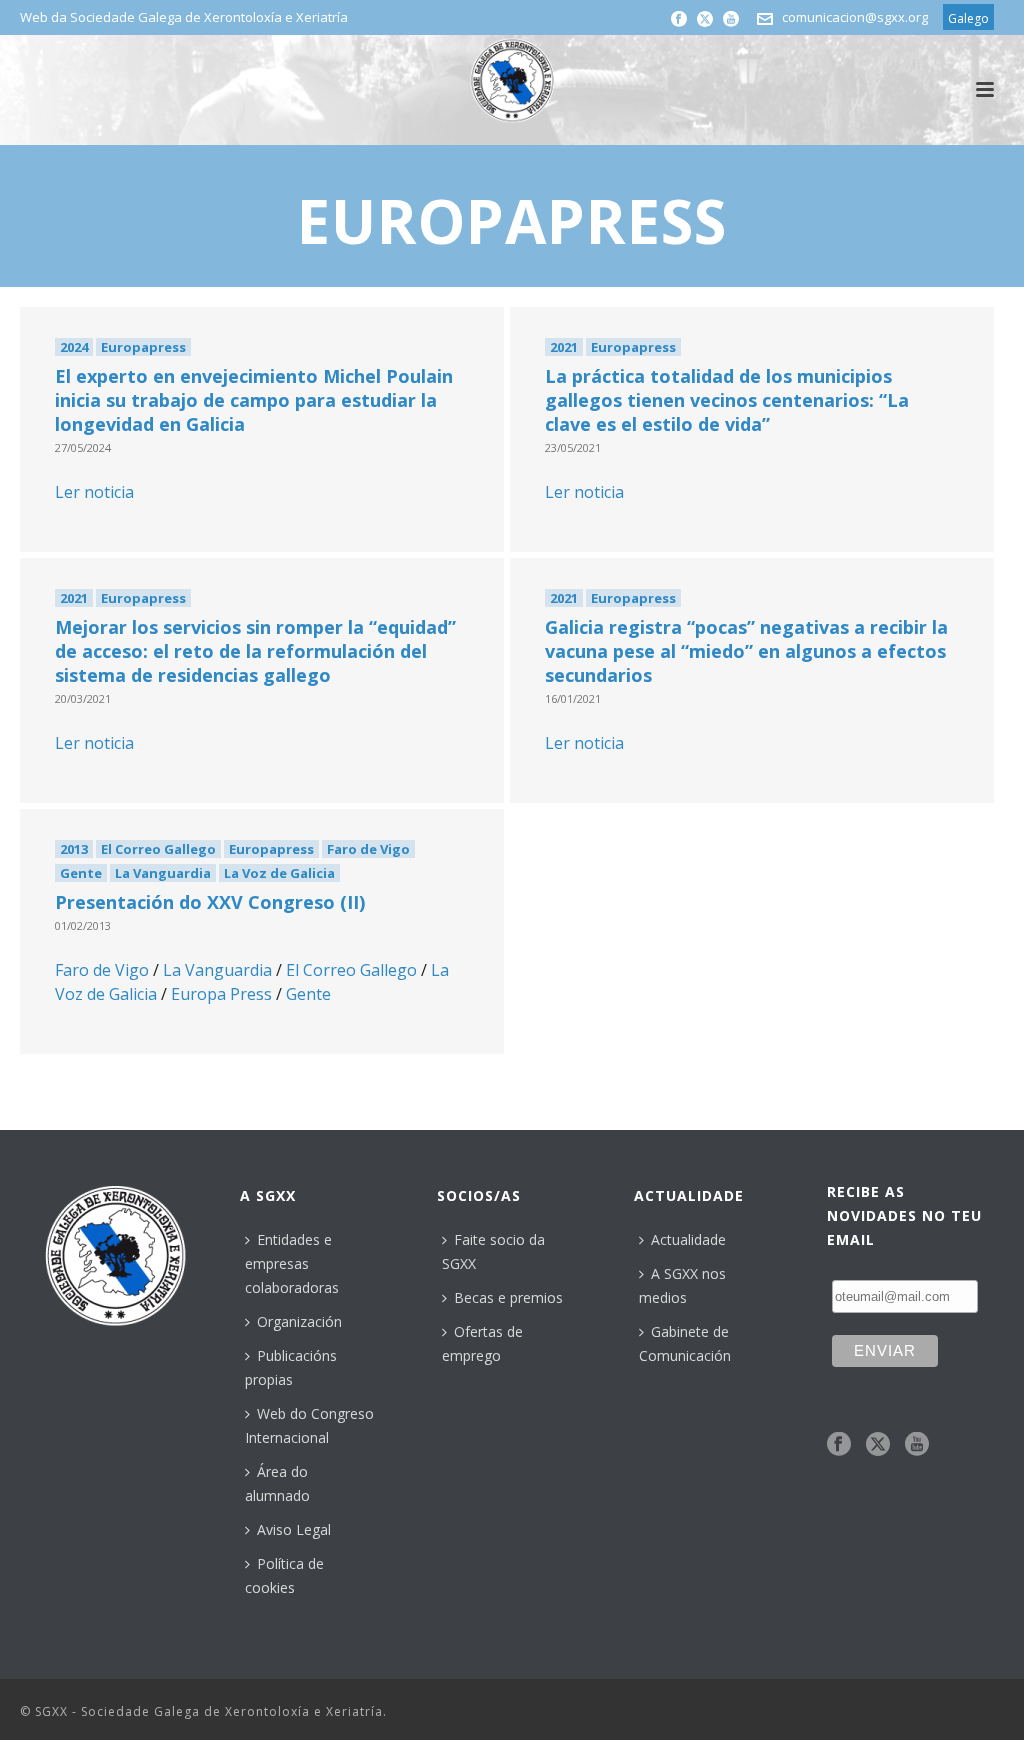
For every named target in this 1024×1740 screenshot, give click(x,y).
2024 (74, 347)
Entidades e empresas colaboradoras (292, 1263)
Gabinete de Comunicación (685, 1343)
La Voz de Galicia (279, 873)
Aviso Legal (294, 1529)
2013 (74, 849)
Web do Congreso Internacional (309, 1425)
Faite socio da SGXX (493, 1251)
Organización (299, 1321)
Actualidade (688, 1239)
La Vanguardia (163, 873)
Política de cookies (284, 1575)
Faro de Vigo (368, 849)
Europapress (143, 347)
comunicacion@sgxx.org (855, 17)
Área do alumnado (277, 1483)
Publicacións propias (291, 1367)
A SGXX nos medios (682, 1285)
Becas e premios (508, 1297)
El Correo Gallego (158, 849)
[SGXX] (512, 80)
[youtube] (917, 1445)
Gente (81, 873)
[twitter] (878, 1445)
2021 (564, 347)
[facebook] (839, 1445)
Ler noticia (94, 492)
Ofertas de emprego (482, 1343)
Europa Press (221, 994)
